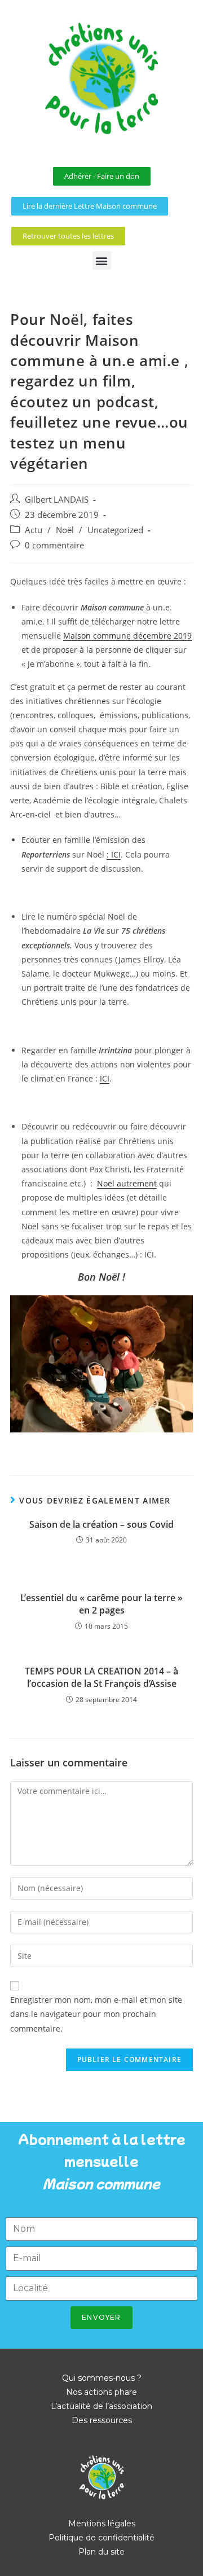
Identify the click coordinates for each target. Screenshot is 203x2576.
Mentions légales (102, 2524)
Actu (34, 530)
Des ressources (102, 2420)
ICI (105, 1078)
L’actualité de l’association (101, 2406)
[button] (102, 260)
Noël (65, 530)
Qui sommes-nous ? (102, 2378)
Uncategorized (115, 530)
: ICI (114, 854)
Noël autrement (127, 1183)
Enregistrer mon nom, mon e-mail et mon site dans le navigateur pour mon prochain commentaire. (96, 2014)
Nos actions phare (101, 2392)
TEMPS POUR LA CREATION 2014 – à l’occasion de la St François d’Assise (101, 1677)
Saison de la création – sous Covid (101, 1524)
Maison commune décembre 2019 (127, 636)
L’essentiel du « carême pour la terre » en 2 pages (101, 1604)
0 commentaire (54, 545)
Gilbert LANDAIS (57, 500)
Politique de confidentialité (101, 2538)
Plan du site (101, 2552)
